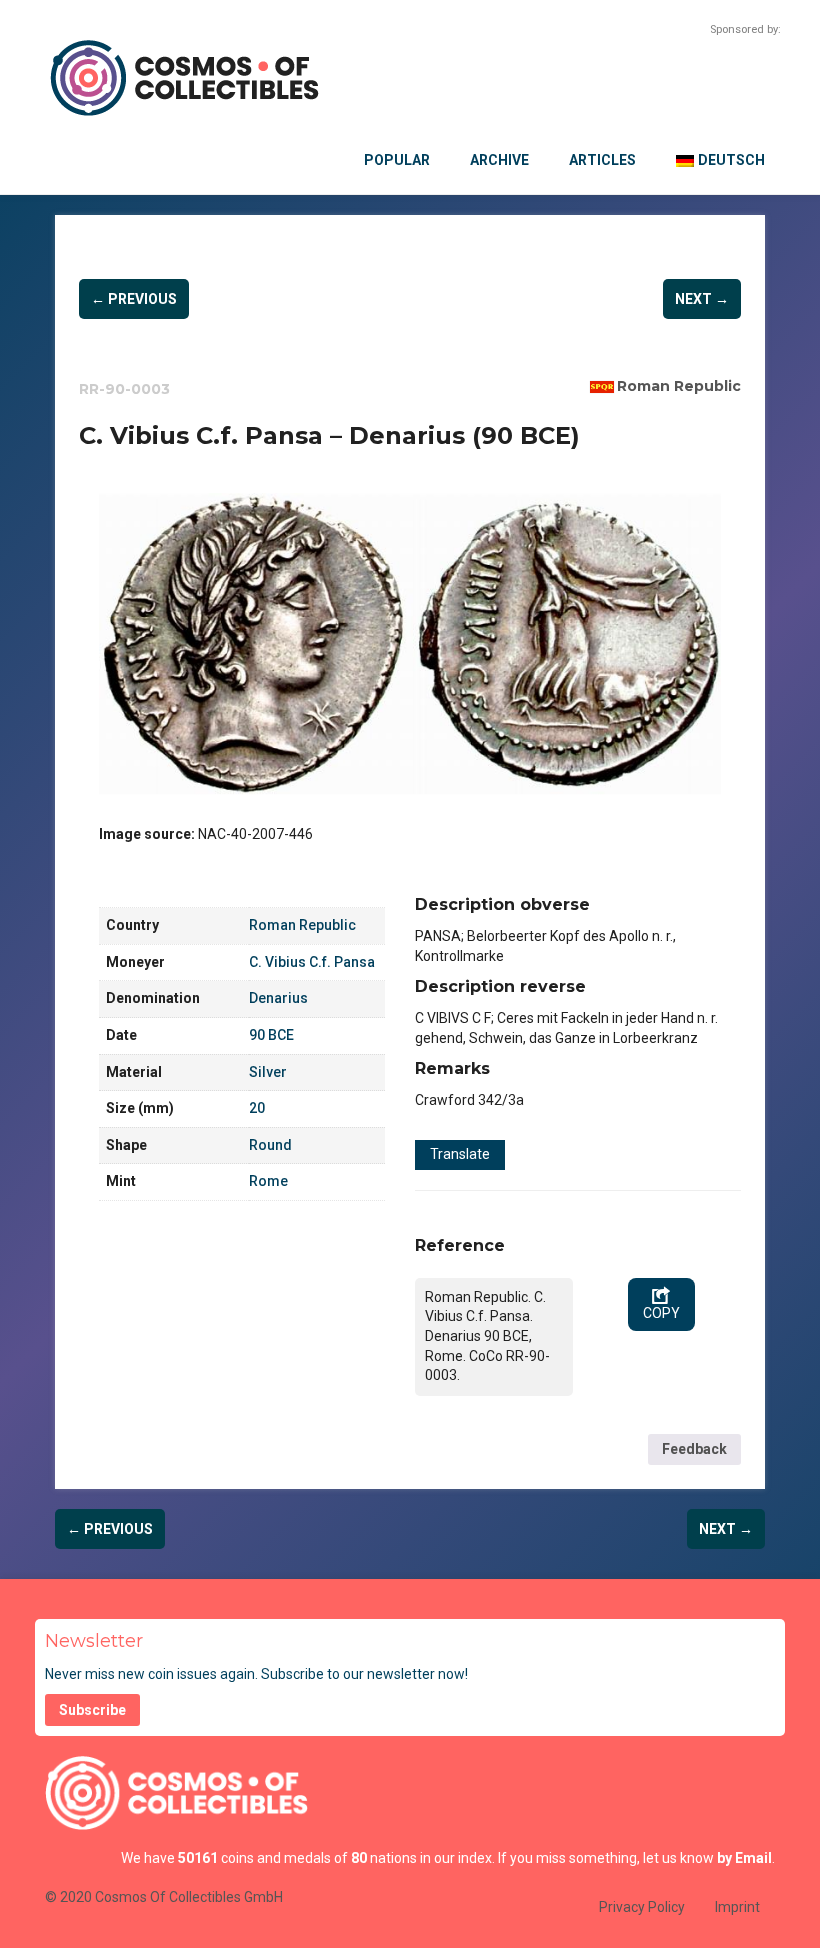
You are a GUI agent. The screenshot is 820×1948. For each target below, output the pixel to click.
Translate (460, 1154)
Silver (268, 1072)
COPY (661, 1313)
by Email (744, 1858)
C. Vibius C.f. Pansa (312, 962)
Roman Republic (679, 386)
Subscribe (92, 1710)
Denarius (278, 998)
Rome (268, 1181)
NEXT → (702, 299)
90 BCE (271, 1035)
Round (270, 1145)
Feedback (694, 1449)
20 (257, 1108)
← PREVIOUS (134, 299)
